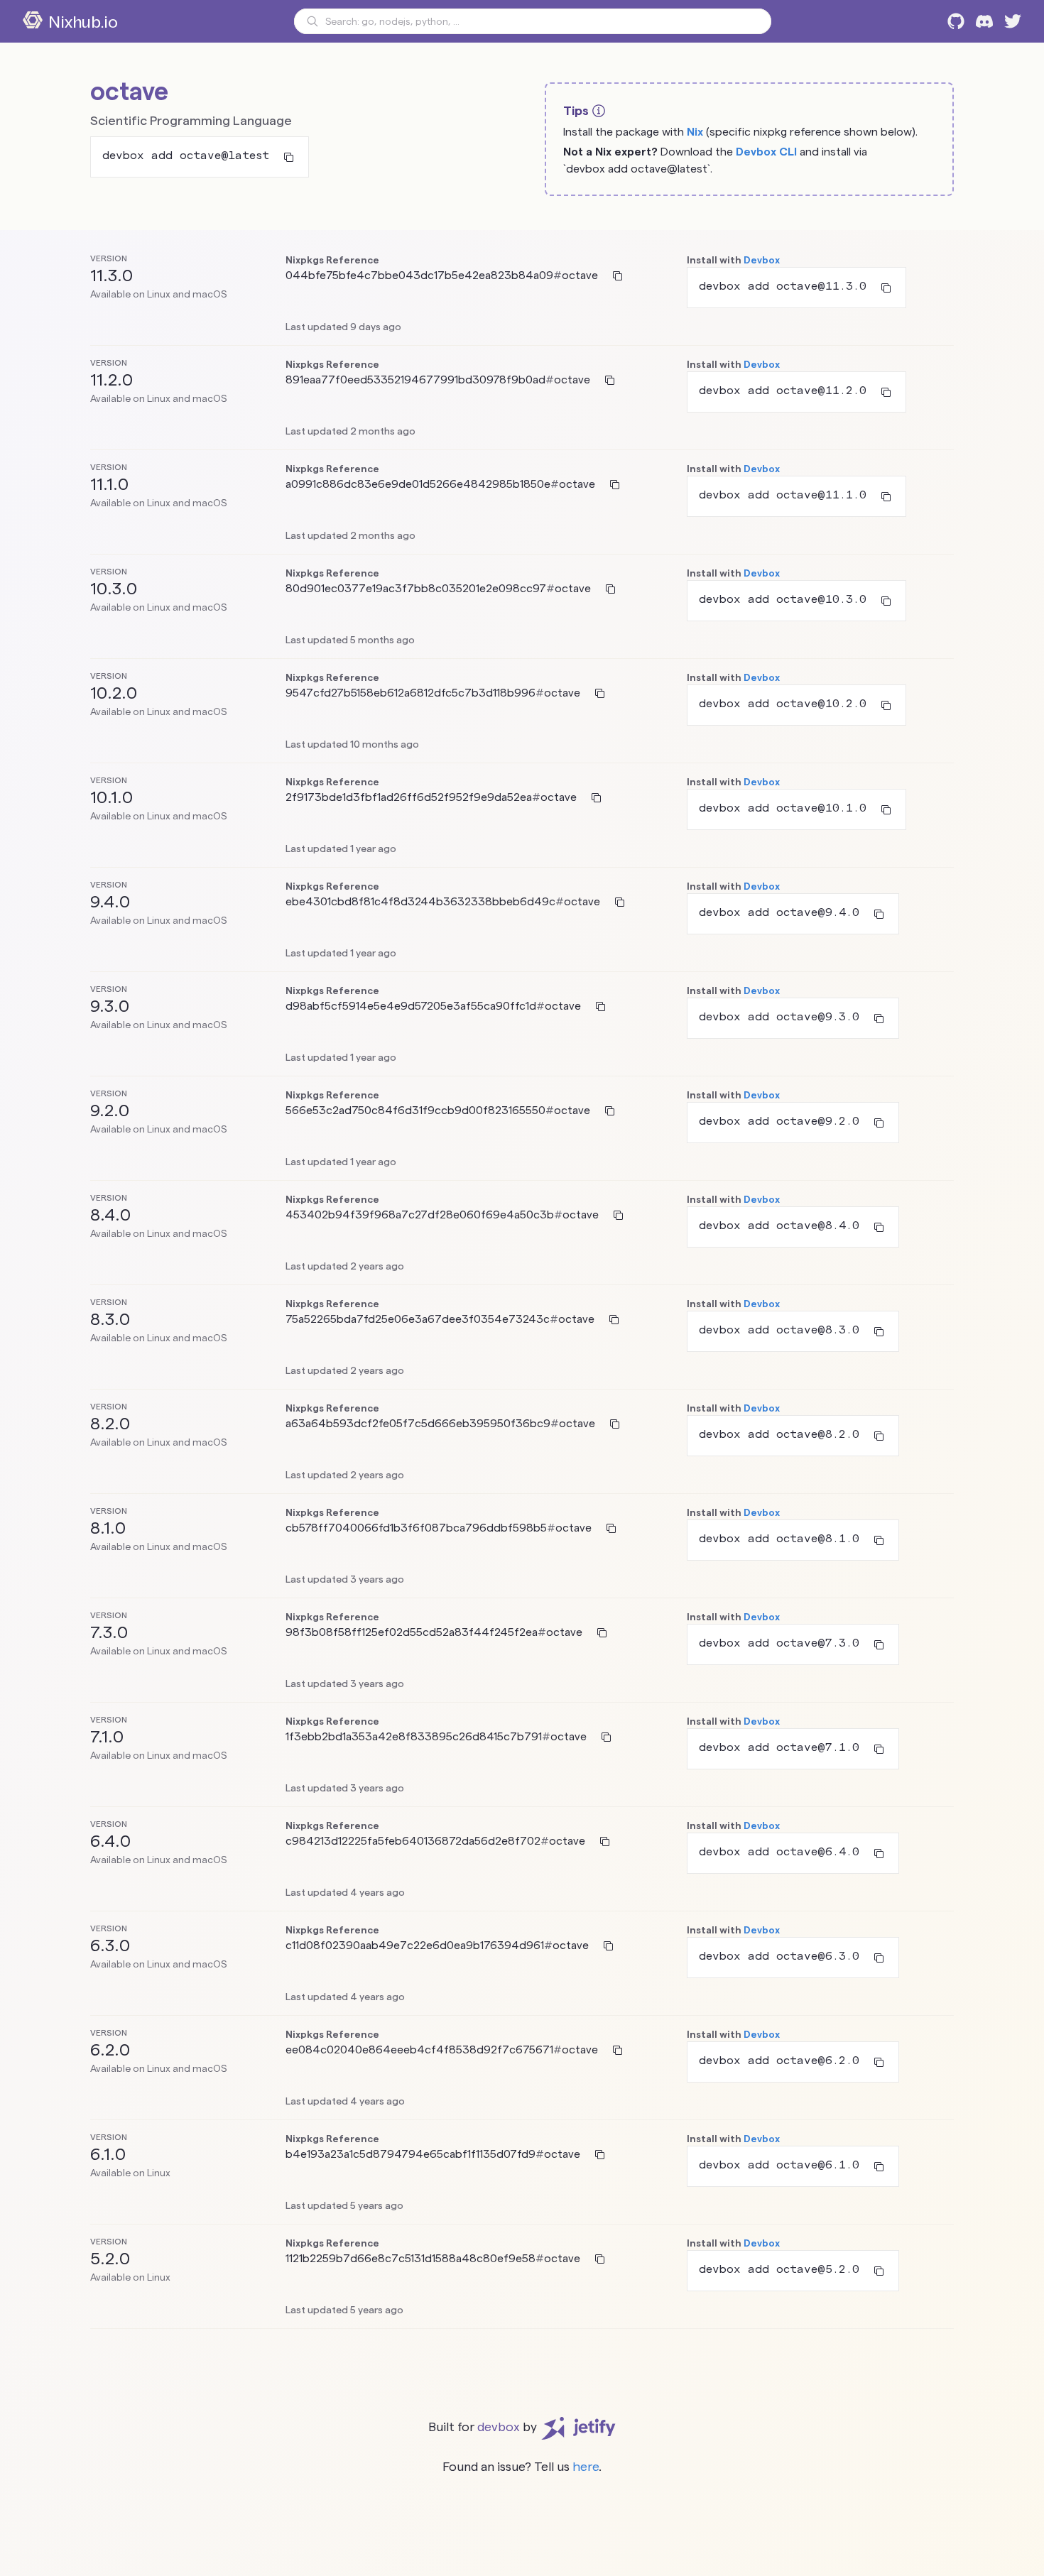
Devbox (762, 260)
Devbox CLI (766, 152)
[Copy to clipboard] (289, 157)
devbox (499, 2427)
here (586, 2466)
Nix (695, 132)
